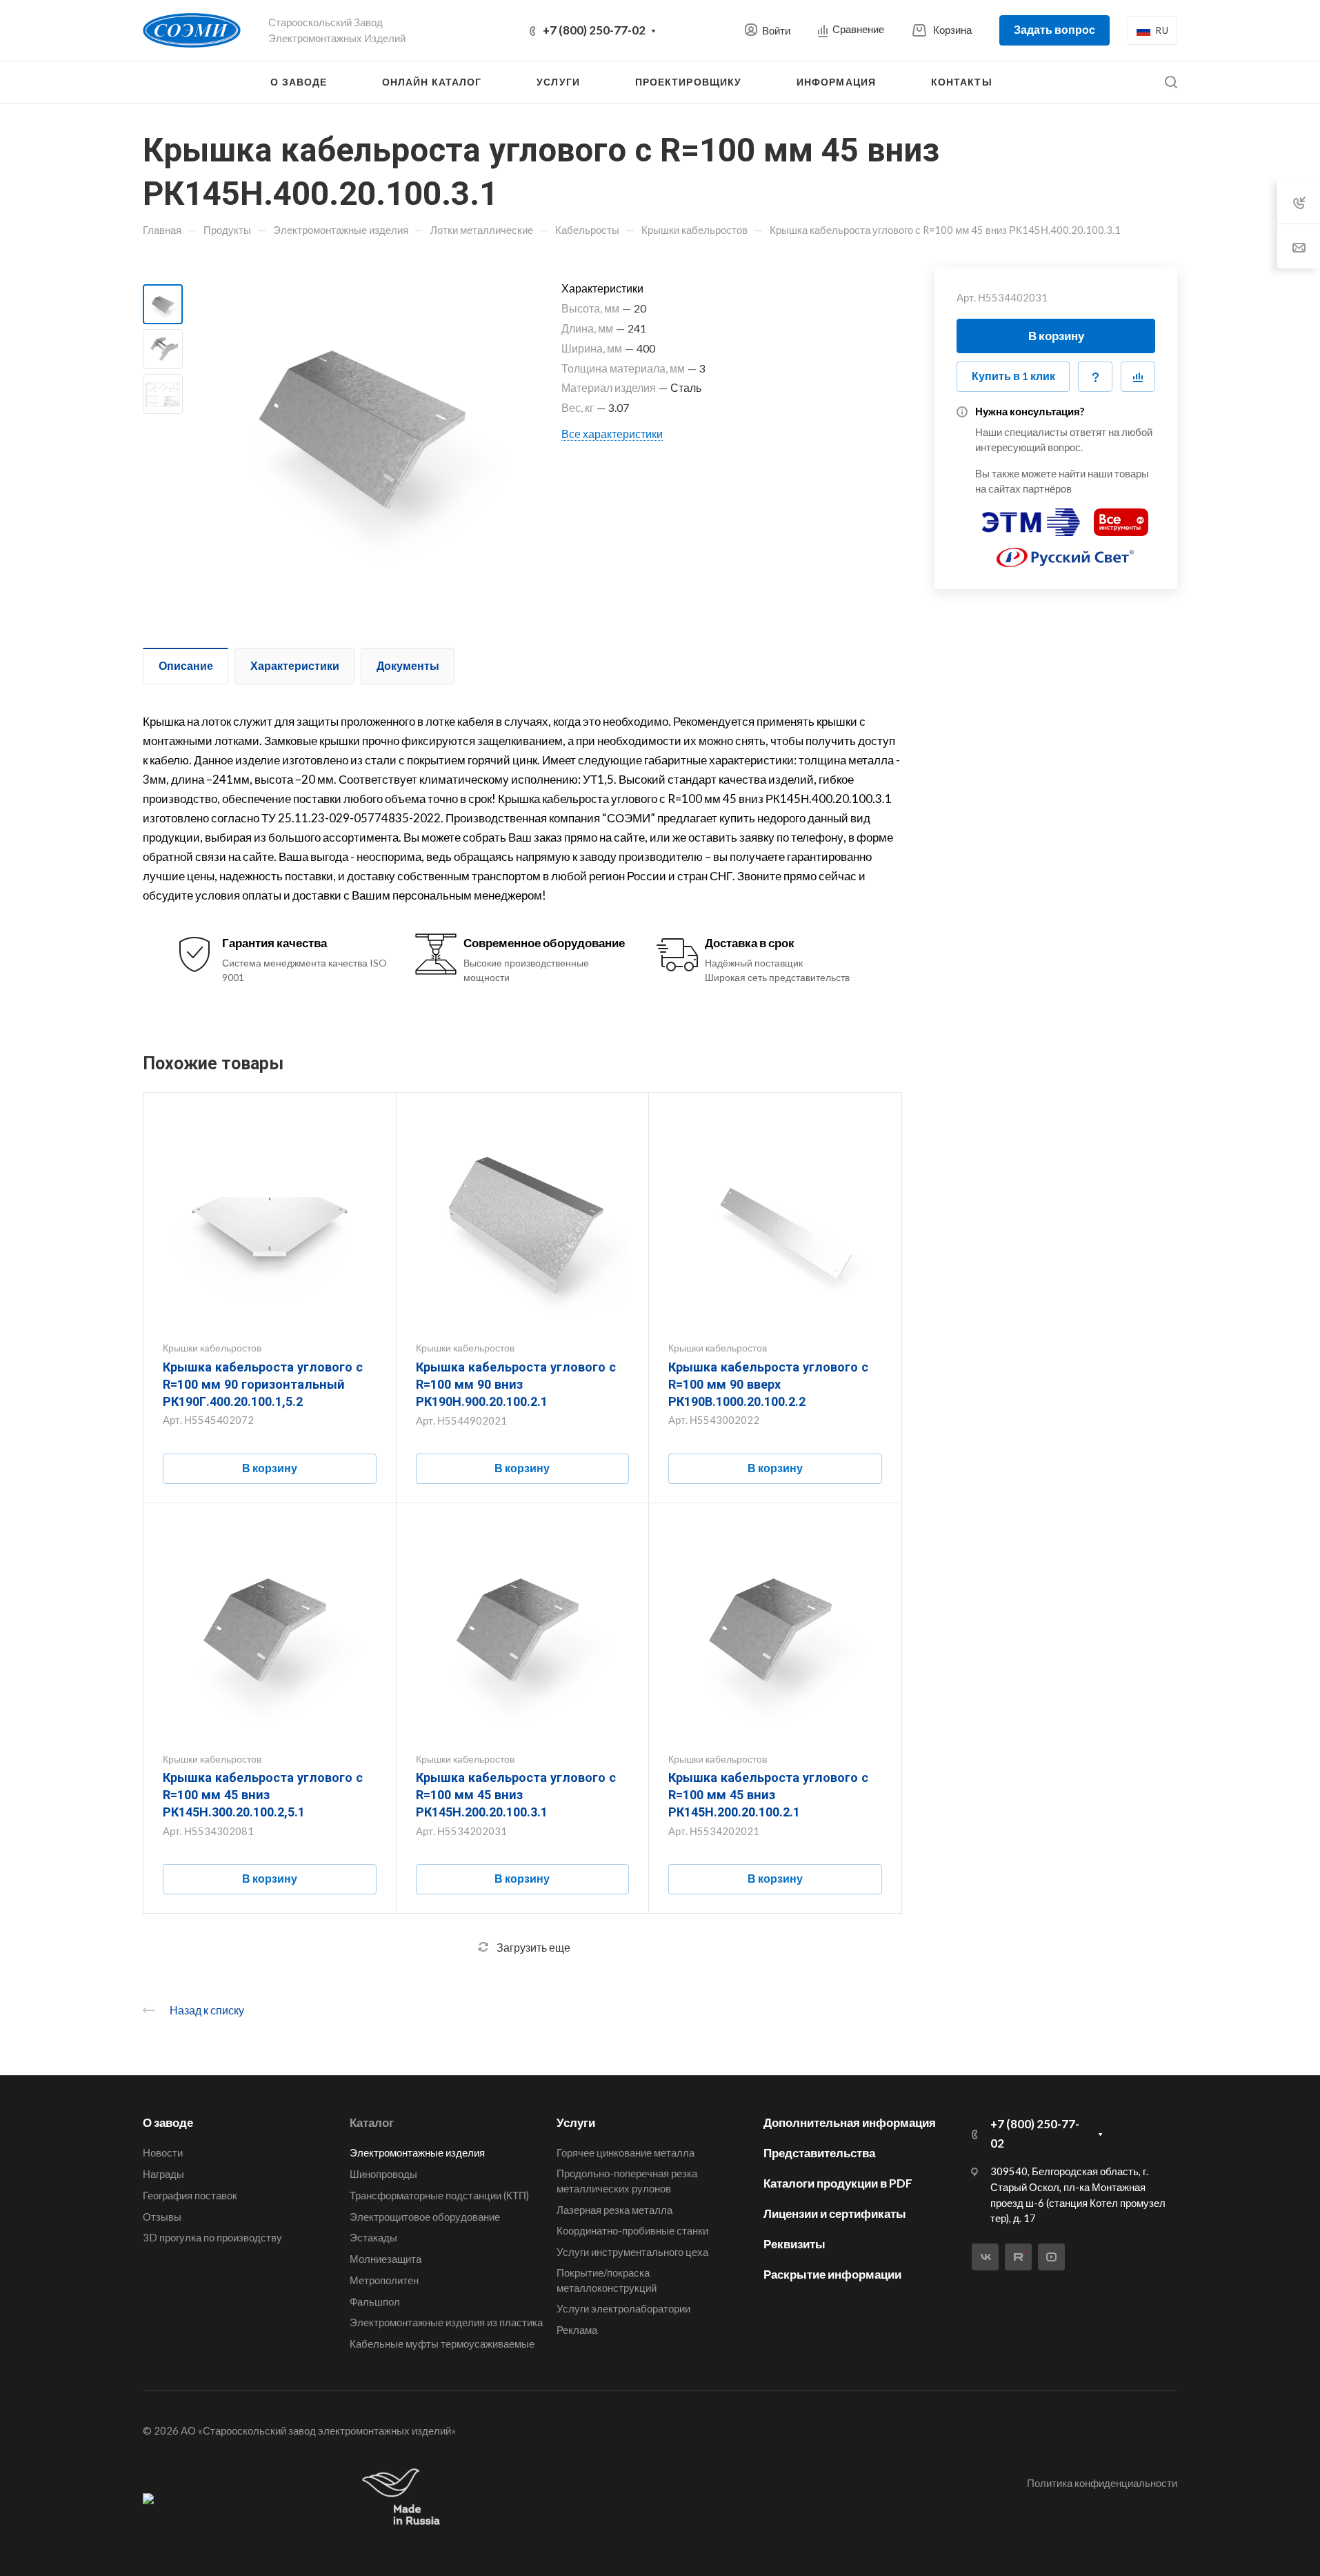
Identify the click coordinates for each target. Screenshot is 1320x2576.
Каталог (372, 2122)
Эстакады (373, 2237)
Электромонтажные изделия (417, 2152)
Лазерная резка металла (614, 2210)
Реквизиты (794, 2244)
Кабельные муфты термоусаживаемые (442, 2344)
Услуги (576, 2122)
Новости (163, 2152)
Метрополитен (384, 2280)
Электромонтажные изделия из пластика (446, 2322)
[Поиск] (1171, 82)
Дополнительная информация (850, 2122)
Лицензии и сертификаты (835, 2213)
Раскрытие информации (832, 2274)
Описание (186, 665)
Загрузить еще (533, 1947)
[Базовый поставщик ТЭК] (148, 2498)
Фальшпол (375, 2301)
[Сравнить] (1138, 377)
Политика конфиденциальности (1102, 2483)
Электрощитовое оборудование (425, 2217)
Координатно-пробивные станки (632, 2230)
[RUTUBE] (1018, 2257)
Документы (408, 665)
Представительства (819, 2153)
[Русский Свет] (1066, 552)
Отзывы (162, 2217)
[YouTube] (1051, 2257)
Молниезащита (386, 2259)
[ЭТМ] (1031, 516)
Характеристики (295, 665)
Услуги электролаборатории (623, 2308)
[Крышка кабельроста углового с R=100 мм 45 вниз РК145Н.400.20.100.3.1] (361, 424)
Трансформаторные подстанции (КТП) (439, 2195)
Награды (163, 2174)
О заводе (168, 2122)
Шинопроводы (383, 2174)
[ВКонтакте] (985, 2257)
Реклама (577, 2330)
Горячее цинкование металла (626, 2152)
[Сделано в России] (404, 2498)
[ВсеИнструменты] (1121, 516)
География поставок (190, 2195)
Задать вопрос (1054, 29)
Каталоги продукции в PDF (838, 2183)
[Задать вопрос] (1095, 377)
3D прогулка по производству (212, 2237)
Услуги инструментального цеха (632, 2252)
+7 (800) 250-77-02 (594, 30)
